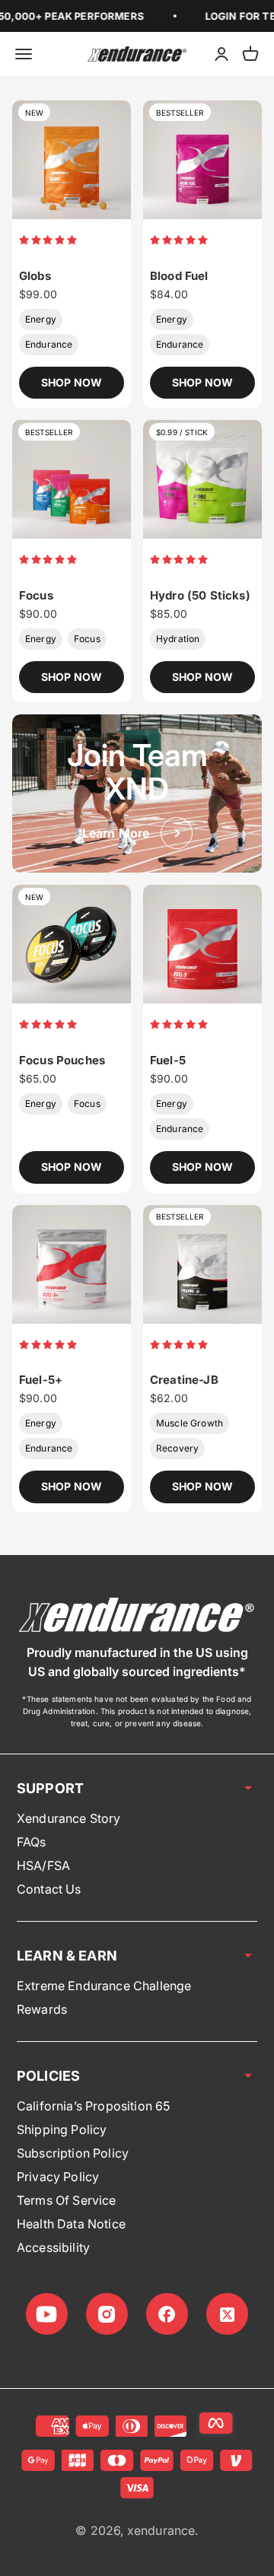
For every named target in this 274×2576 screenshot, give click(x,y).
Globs (35, 276)
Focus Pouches (62, 1060)
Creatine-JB (184, 1380)
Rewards (42, 2009)
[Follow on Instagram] (107, 2314)
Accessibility (53, 2247)
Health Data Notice (71, 2224)
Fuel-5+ (41, 1380)
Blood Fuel (179, 276)
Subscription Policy (73, 2153)
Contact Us (49, 1889)
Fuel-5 (168, 1060)
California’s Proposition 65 (93, 2106)
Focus (36, 595)
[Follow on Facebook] (167, 2314)
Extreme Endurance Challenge (104, 1986)
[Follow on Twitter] (227, 2314)
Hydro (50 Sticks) (200, 595)
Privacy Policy (58, 2177)
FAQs (32, 1842)
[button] (49, 239)
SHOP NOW (72, 382)
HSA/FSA (43, 1865)
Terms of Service (67, 2200)
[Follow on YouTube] (47, 2314)
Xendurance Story (69, 1818)
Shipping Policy (62, 2129)
